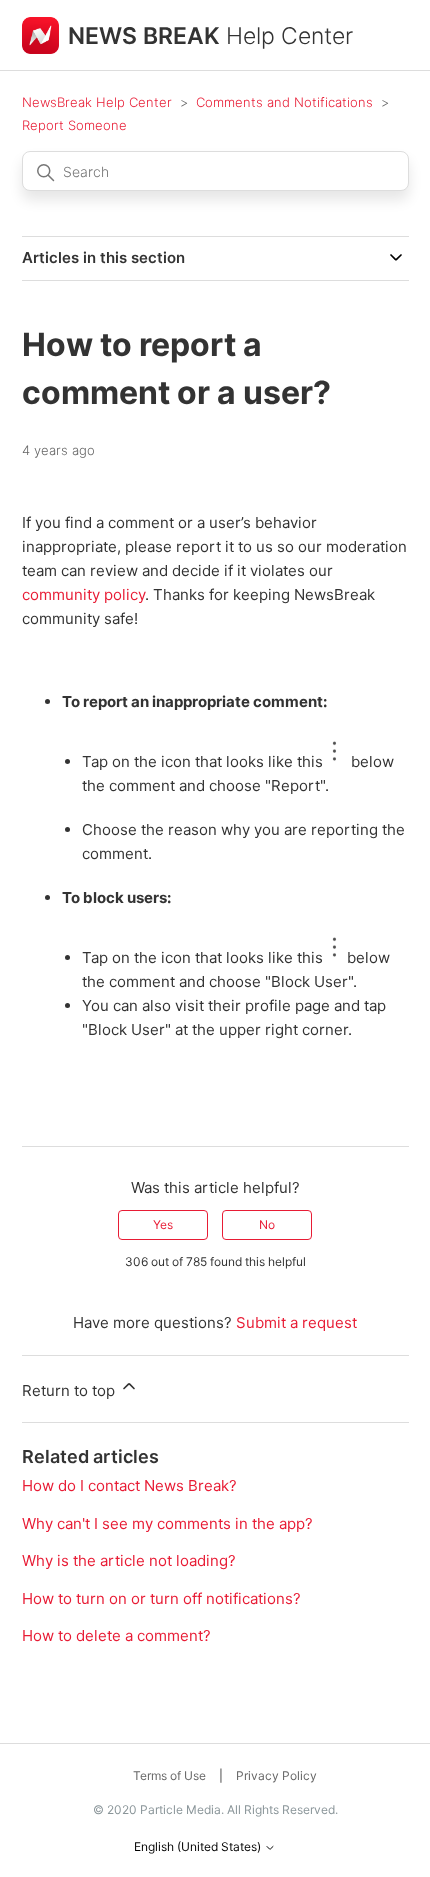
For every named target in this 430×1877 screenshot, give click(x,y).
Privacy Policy (276, 1775)
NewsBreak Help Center (97, 102)
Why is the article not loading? (129, 1560)
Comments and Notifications (284, 102)
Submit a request (296, 1322)
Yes (163, 1224)
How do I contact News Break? (129, 1485)
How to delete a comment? (116, 1635)
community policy (83, 594)
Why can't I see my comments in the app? (167, 1523)
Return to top (70, 1390)
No (267, 1224)
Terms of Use (169, 1775)
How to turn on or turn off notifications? (161, 1598)
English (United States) (199, 1847)
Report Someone (74, 125)
